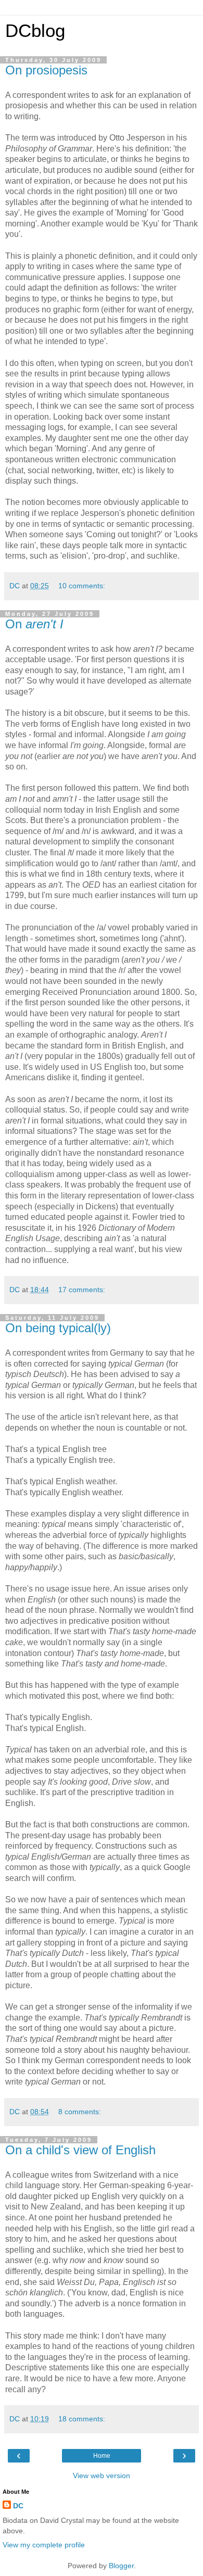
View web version (102, 2476)
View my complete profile (44, 2545)
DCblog (35, 31)
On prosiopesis (46, 70)
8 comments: (80, 2112)
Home (102, 2456)
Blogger (121, 2566)
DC (18, 2506)
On (34, 624)
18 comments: (82, 2419)
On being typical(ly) (58, 1328)
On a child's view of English (80, 2150)
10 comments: (82, 586)
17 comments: (82, 1290)
